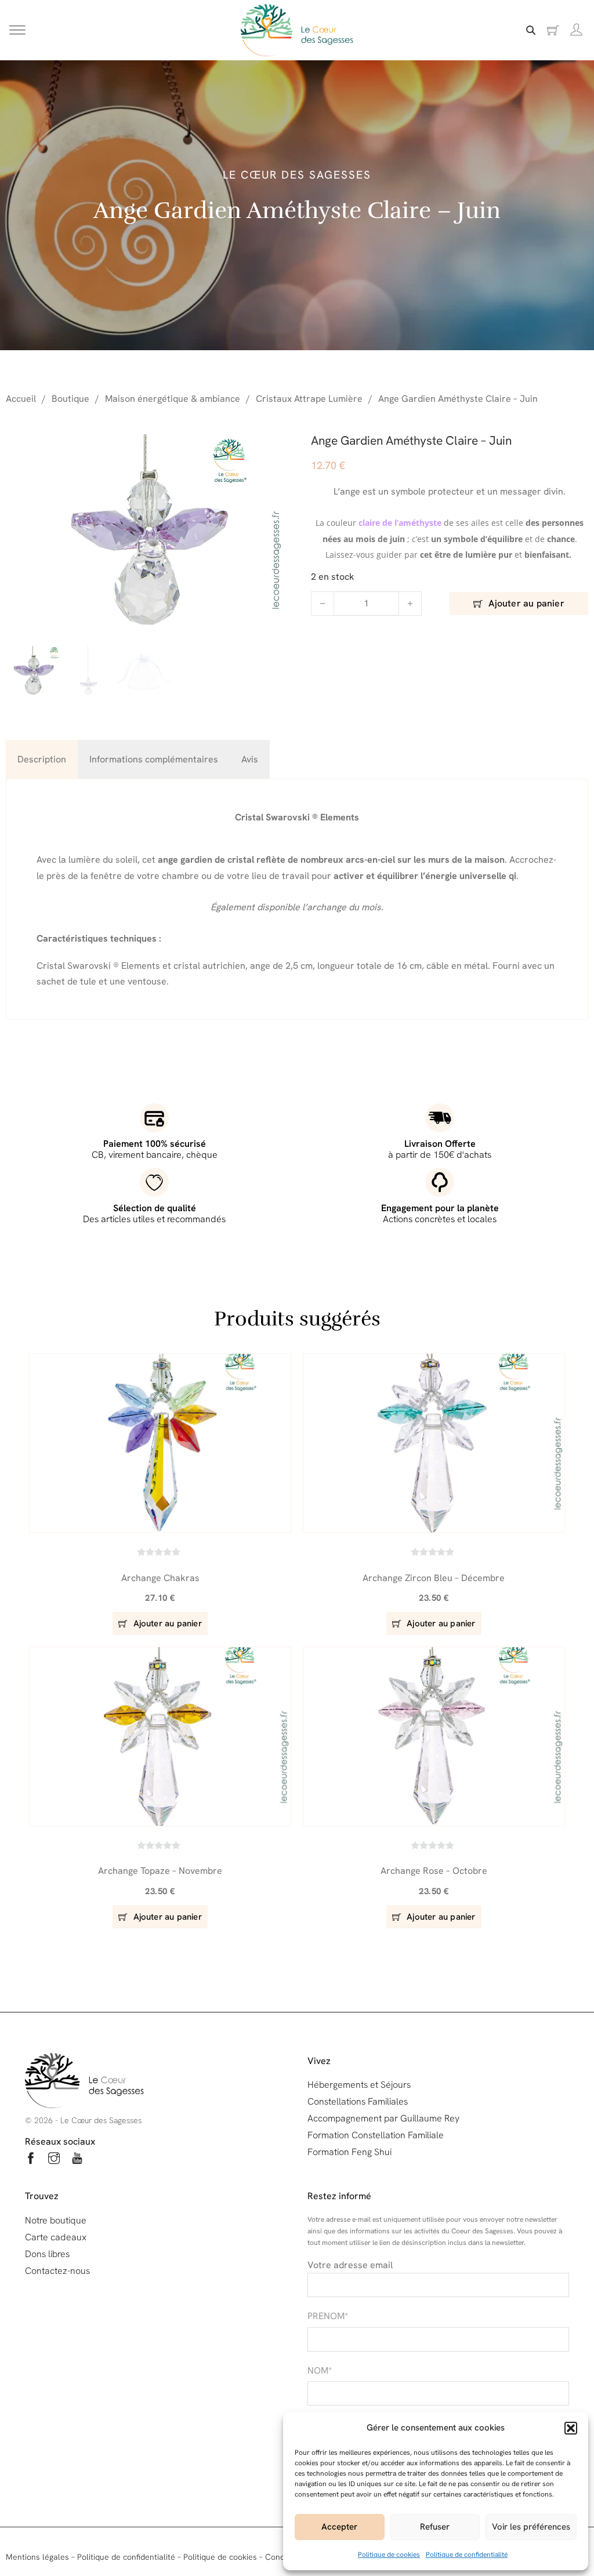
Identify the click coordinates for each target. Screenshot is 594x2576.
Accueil (21, 399)
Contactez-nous (57, 2271)
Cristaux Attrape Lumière (309, 399)
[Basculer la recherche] (531, 30)
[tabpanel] (297, 899)
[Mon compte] (576, 30)
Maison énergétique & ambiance (173, 399)
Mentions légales (37, 2557)
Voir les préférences (531, 2527)
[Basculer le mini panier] (553, 30)
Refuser (435, 2527)
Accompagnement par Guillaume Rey (383, 2118)
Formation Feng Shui (349, 2152)
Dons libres (47, 2254)
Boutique (70, 399)
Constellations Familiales (358, 2101)
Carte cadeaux (56, 2237)
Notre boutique (56, 2220)
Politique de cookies (389, 2555)
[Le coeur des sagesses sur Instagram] (54, 2160)
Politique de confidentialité (467, 2555)
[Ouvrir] (17, 30)
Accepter (339, 2527)
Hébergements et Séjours (359, 2085)
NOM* (320, 2370)
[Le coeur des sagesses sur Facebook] (31, 2160)
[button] (571, 2428)
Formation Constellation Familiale (376, 2135)
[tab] (42, 759)
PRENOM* (328, 2316)
